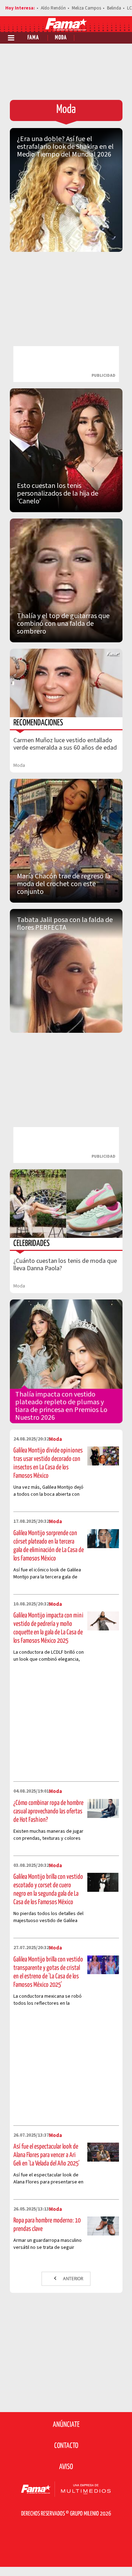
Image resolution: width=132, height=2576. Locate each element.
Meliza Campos (86, 8)
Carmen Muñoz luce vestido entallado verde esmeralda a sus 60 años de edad (65, 744)
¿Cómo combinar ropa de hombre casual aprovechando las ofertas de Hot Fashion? (48, 1811)
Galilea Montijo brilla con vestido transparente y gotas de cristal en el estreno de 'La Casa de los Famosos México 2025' (48, 1972)
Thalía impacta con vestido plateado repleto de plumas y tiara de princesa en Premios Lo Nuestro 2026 (61, 1406)
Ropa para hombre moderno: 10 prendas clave (47, 2225)
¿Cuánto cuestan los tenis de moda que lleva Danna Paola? (65, 1265)
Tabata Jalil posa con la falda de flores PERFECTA (65, 924)
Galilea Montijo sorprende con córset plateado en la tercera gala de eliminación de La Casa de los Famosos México (49, 1546)
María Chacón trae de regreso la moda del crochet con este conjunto (64, 884)
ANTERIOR (73, 2278)
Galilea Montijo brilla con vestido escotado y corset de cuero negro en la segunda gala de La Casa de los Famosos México (48, 1890)
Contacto (66, 2446)
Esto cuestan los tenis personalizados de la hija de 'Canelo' (58, 494)
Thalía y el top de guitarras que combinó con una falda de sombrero (63, 624)
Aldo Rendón (53, 8)
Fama (33, 38)
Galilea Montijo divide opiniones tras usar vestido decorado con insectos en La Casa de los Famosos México (48, 1463)
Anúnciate (66, 2425)
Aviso (66, 2467)
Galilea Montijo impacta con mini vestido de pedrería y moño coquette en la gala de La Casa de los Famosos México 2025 (48, 1628)
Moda (61, 38)
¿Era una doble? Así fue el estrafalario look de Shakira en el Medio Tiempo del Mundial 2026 (65, 147)
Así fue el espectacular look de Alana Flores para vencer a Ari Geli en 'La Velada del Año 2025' (46, 2155)
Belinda (114, 8)
